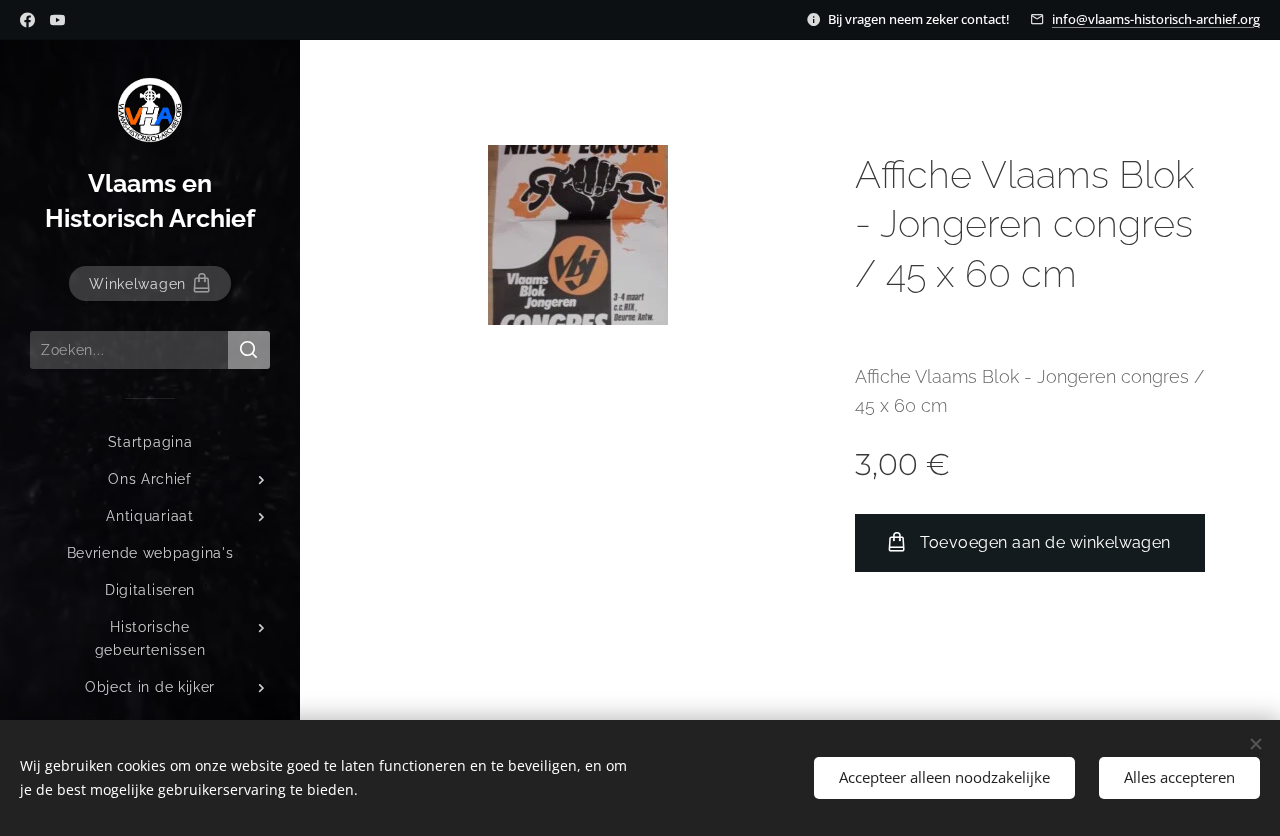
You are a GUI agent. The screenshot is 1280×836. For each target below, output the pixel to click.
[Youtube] (57, 20)
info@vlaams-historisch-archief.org (1156, 19)
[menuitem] (150, 442)
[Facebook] (27, 20)
